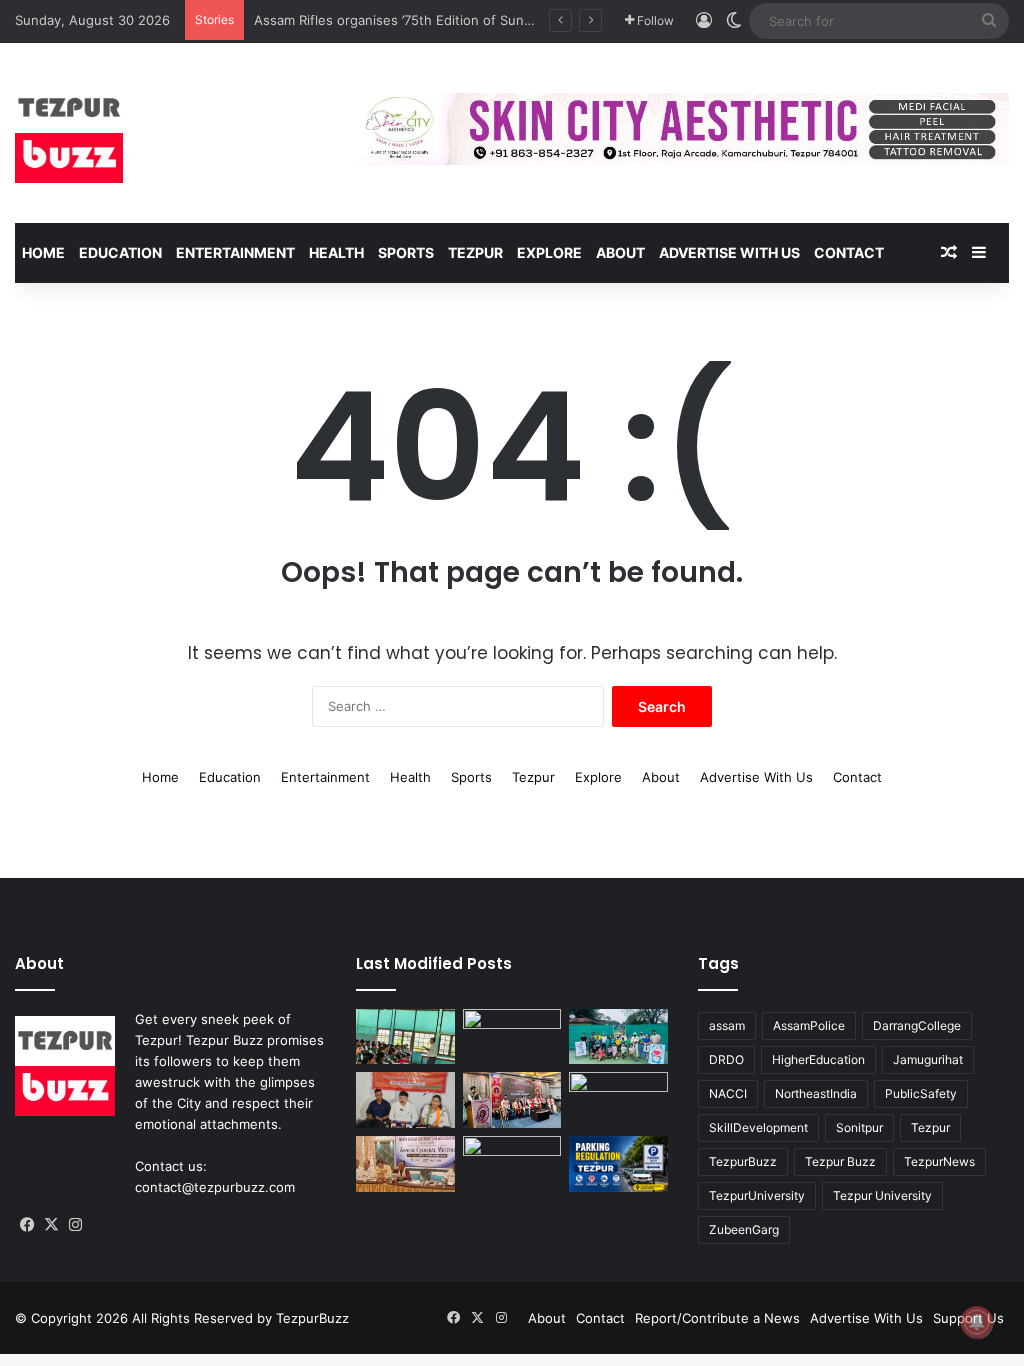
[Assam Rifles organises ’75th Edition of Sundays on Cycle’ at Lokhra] (618, 1100)
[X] (51, 1225)
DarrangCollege (917, 1025)
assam (727, 1025)
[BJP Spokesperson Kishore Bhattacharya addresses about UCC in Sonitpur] (405, 1100)
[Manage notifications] (977, 1322)
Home (43, 252)
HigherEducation (818, 1059)
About (620, 252)
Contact (849, 252)
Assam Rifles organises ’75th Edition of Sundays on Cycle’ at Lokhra (464, 20)
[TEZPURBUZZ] (69, 133)
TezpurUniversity (757, 1195)
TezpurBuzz (743, 1161)
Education (120, 252)
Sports (406, 252)
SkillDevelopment (758, 1127)
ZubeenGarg (744, 1229)
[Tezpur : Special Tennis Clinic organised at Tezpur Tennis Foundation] (618, 1037)
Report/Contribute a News (717, 1318)
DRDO (726, 1059)
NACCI (728, 1093)
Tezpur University (882, 1195)
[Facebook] (27, 1225)
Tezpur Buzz (840, 1161)
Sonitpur (859, 1127)
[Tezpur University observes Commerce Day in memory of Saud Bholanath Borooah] (512, 1164)
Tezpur (475, 252)
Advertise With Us (729, 252)
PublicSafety (921, 1093)
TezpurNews (939, 1161)
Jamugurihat (928, 1059)
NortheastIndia (816, 1093)
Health (336, 252)
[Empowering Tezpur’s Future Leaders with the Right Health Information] (405, 1037)
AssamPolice (809, 1025)
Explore (549, 252)
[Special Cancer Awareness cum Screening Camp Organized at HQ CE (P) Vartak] (512, 1037)
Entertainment (235, 252)
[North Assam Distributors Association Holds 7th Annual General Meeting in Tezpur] (405, 1164)
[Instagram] (75, 1225)
